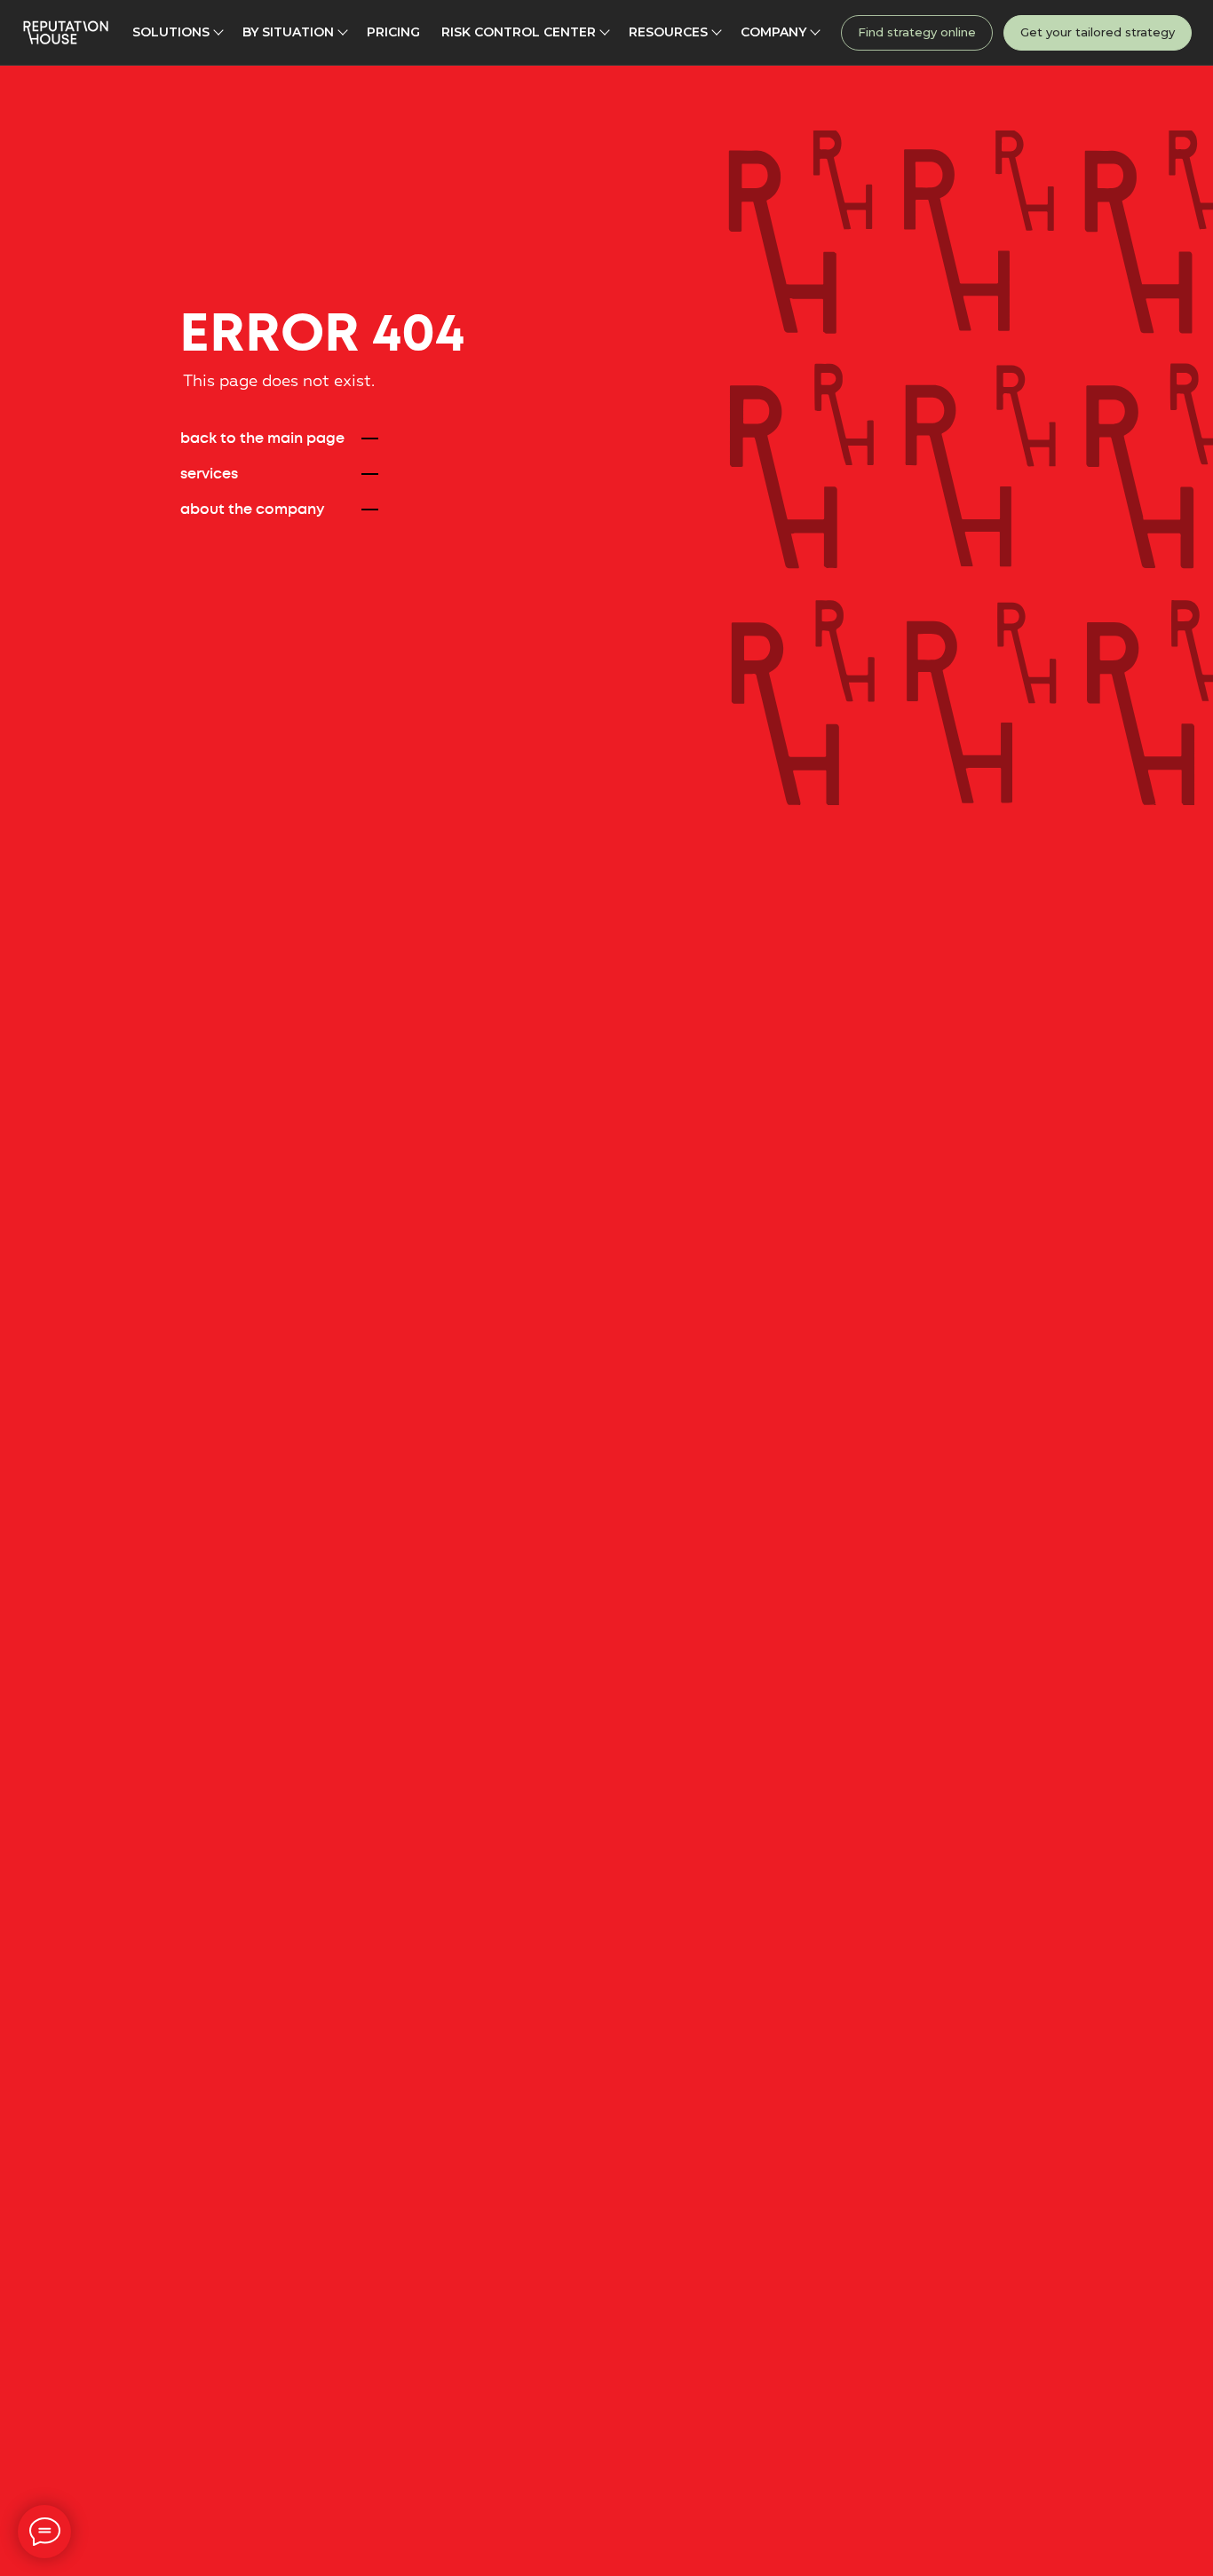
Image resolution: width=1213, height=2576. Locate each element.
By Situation (288, 32)
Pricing (393, 32)
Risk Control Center (519, 32)
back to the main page (262, 439)
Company (773, 32)
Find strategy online (917, 32)
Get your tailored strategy (1098, 32)
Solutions (171, 32)
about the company (252, 510)
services (209, 474)
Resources (668, 32)
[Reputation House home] (66, 32)
